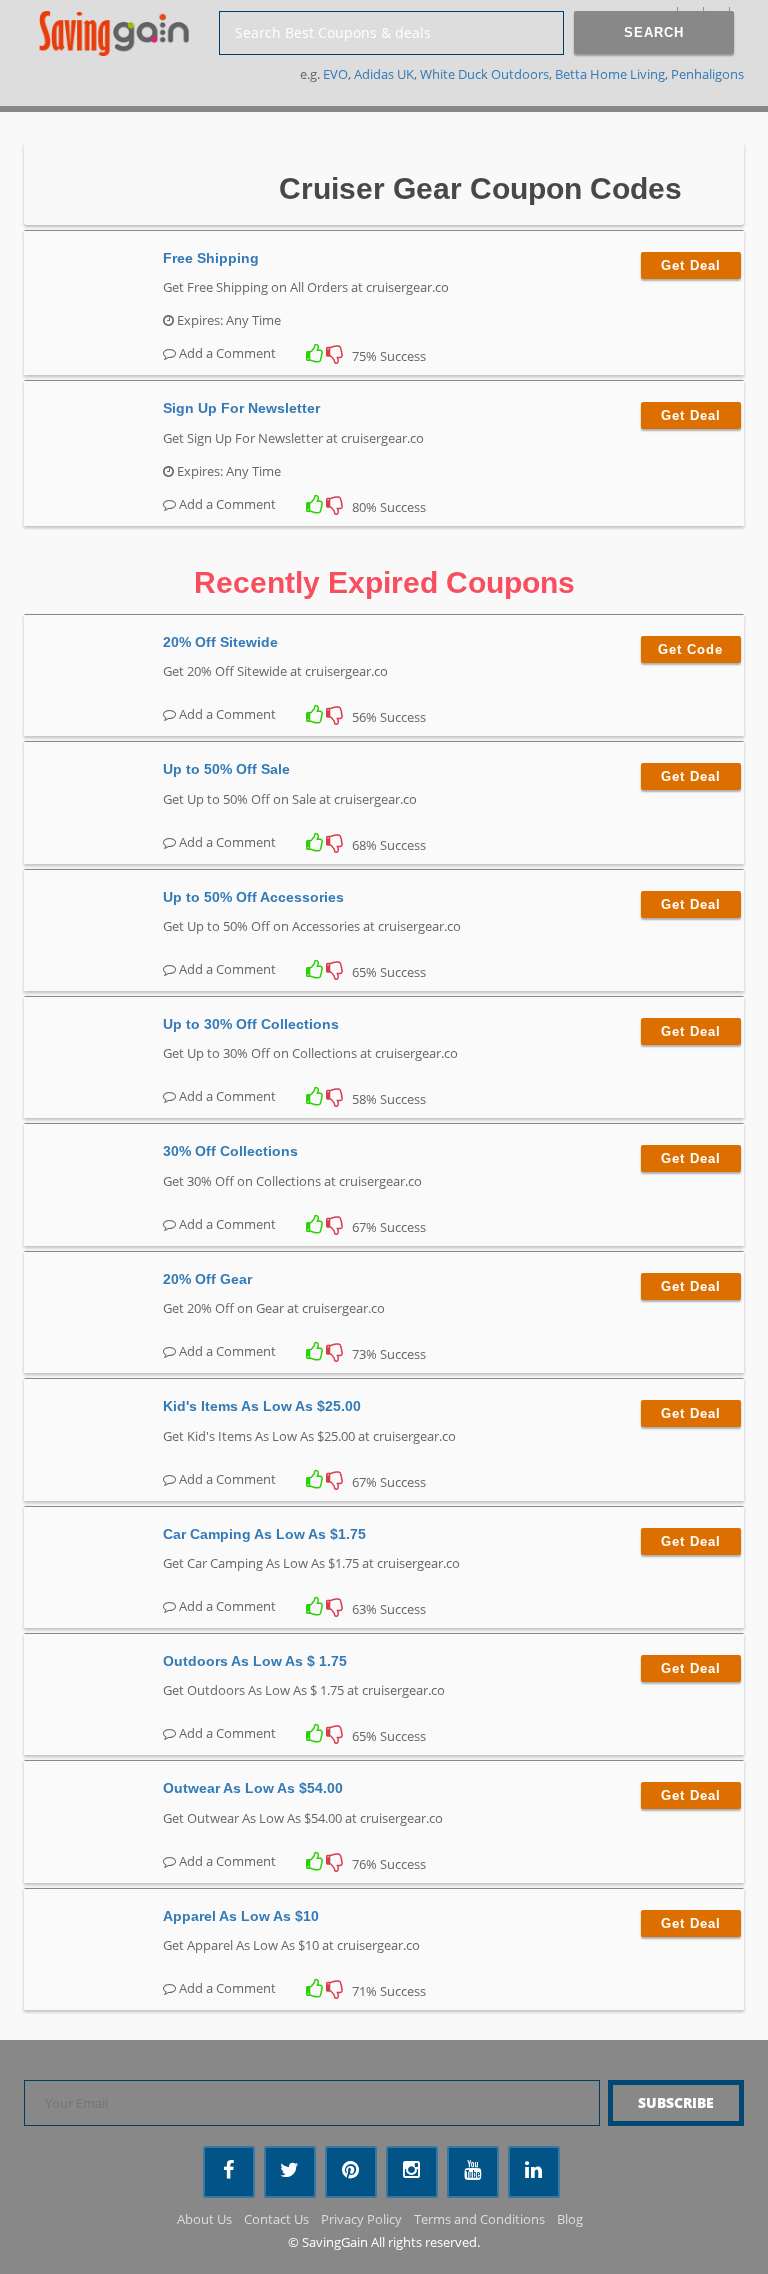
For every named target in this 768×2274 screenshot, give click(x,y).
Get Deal (691, 265)
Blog (570, 2219)
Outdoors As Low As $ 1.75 (255, 1661)
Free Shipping (211, 258)
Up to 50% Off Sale (226, 769)
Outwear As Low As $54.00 (253, 1788)
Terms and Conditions (479, 2219)
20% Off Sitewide (220, 642)
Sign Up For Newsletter (241, 408)
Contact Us (276, 2219)
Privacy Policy (361, 2219)
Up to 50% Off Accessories (253, 897)
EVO (335, 74)
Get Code (690, 649)
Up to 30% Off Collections (251, 1024)
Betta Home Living (610, 74)
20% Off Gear (207, 1279)
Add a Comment (226, 353)
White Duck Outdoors (484, 74)
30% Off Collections (230, 1151)
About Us (204, 2219)
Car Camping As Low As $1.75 (264, 1534)
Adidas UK (384, 74)
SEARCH (654, 32)
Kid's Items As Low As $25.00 (262, 1406)
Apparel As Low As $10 (241, 1916)
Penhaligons (707, 74)
